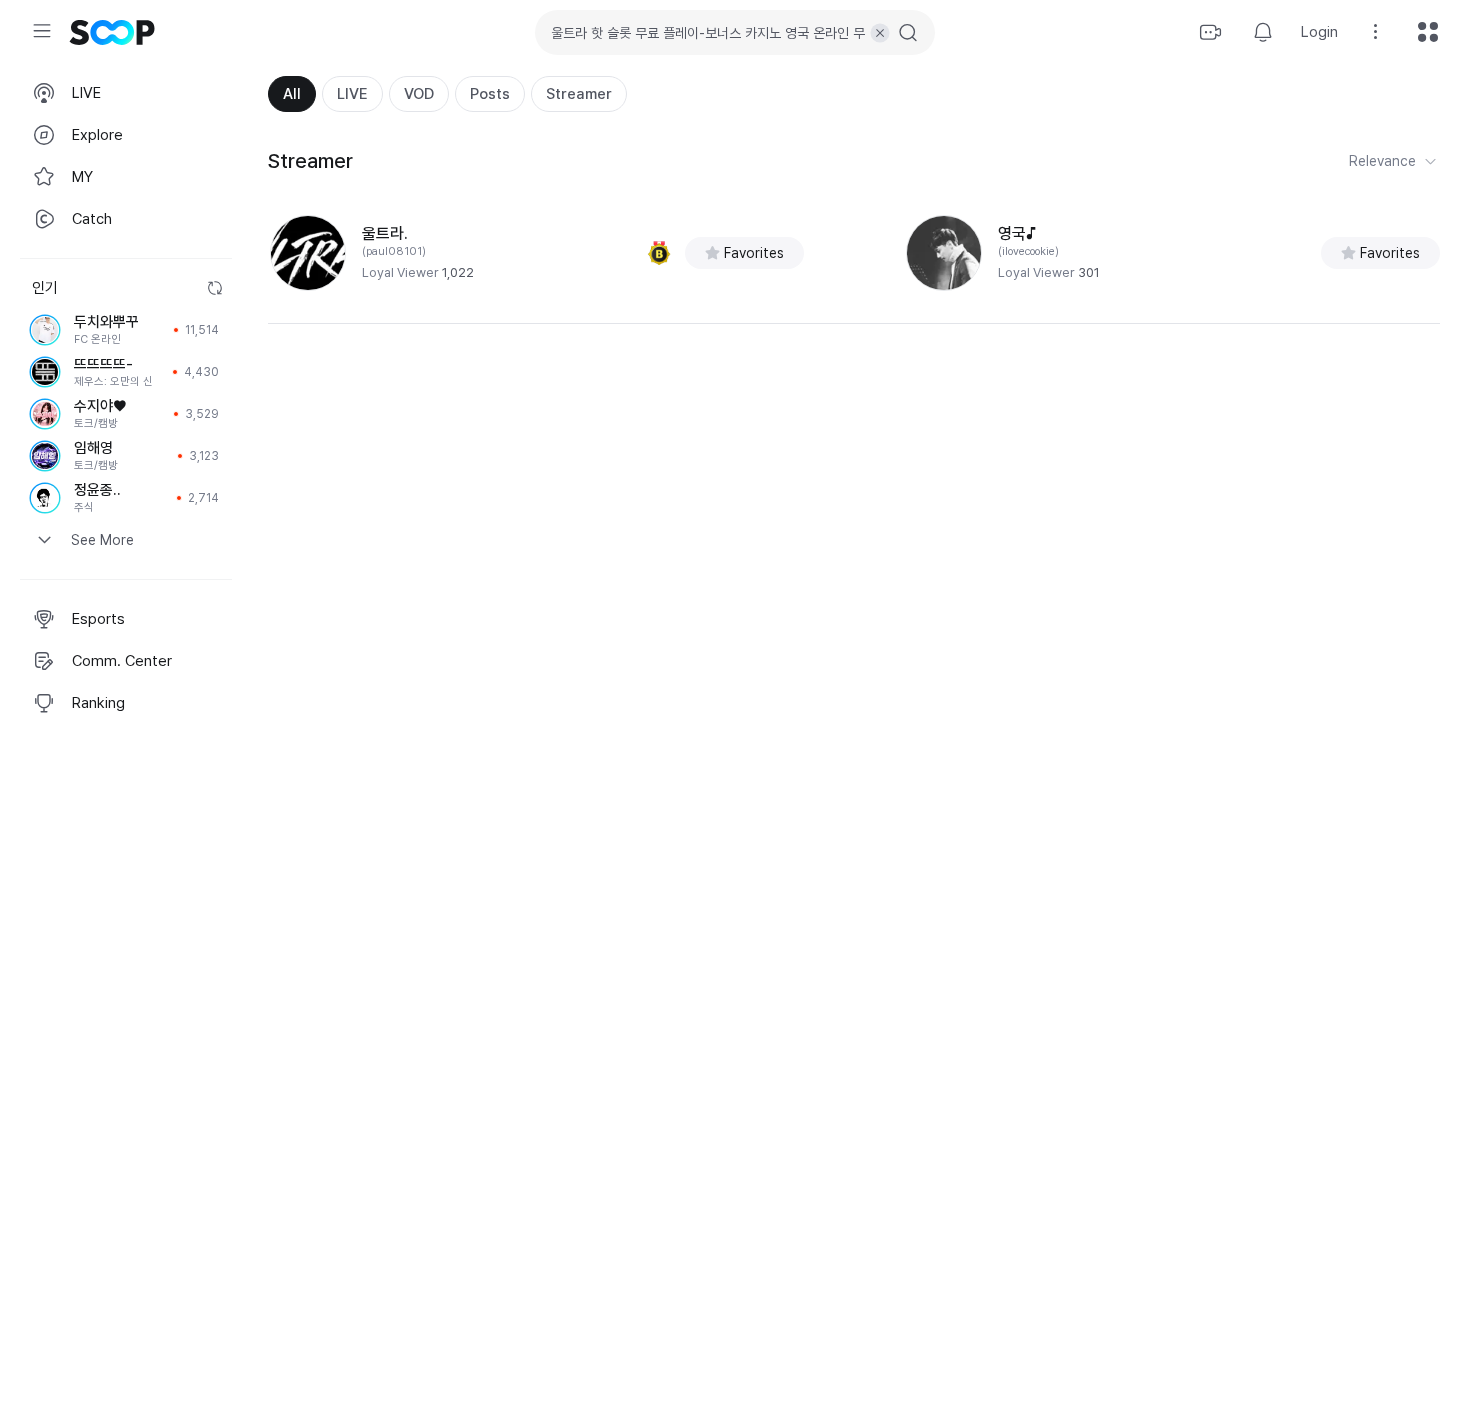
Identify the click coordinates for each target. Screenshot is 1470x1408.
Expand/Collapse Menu (42, 31)
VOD (419, 94)
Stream (1211, 32)
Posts (490, 94)
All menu (1428, 32)
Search (908, 33)
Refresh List (215, 288)
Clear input (880, 33)
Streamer (579, 94)
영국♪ (1017, 233)
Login (1319, 32)
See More (102, 540)
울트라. (385, 233)
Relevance (1382, 161)
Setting (1376, 32)
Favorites (754, 253)
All (292, 94)
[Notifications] (1263, 32)
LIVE (352, 94)
